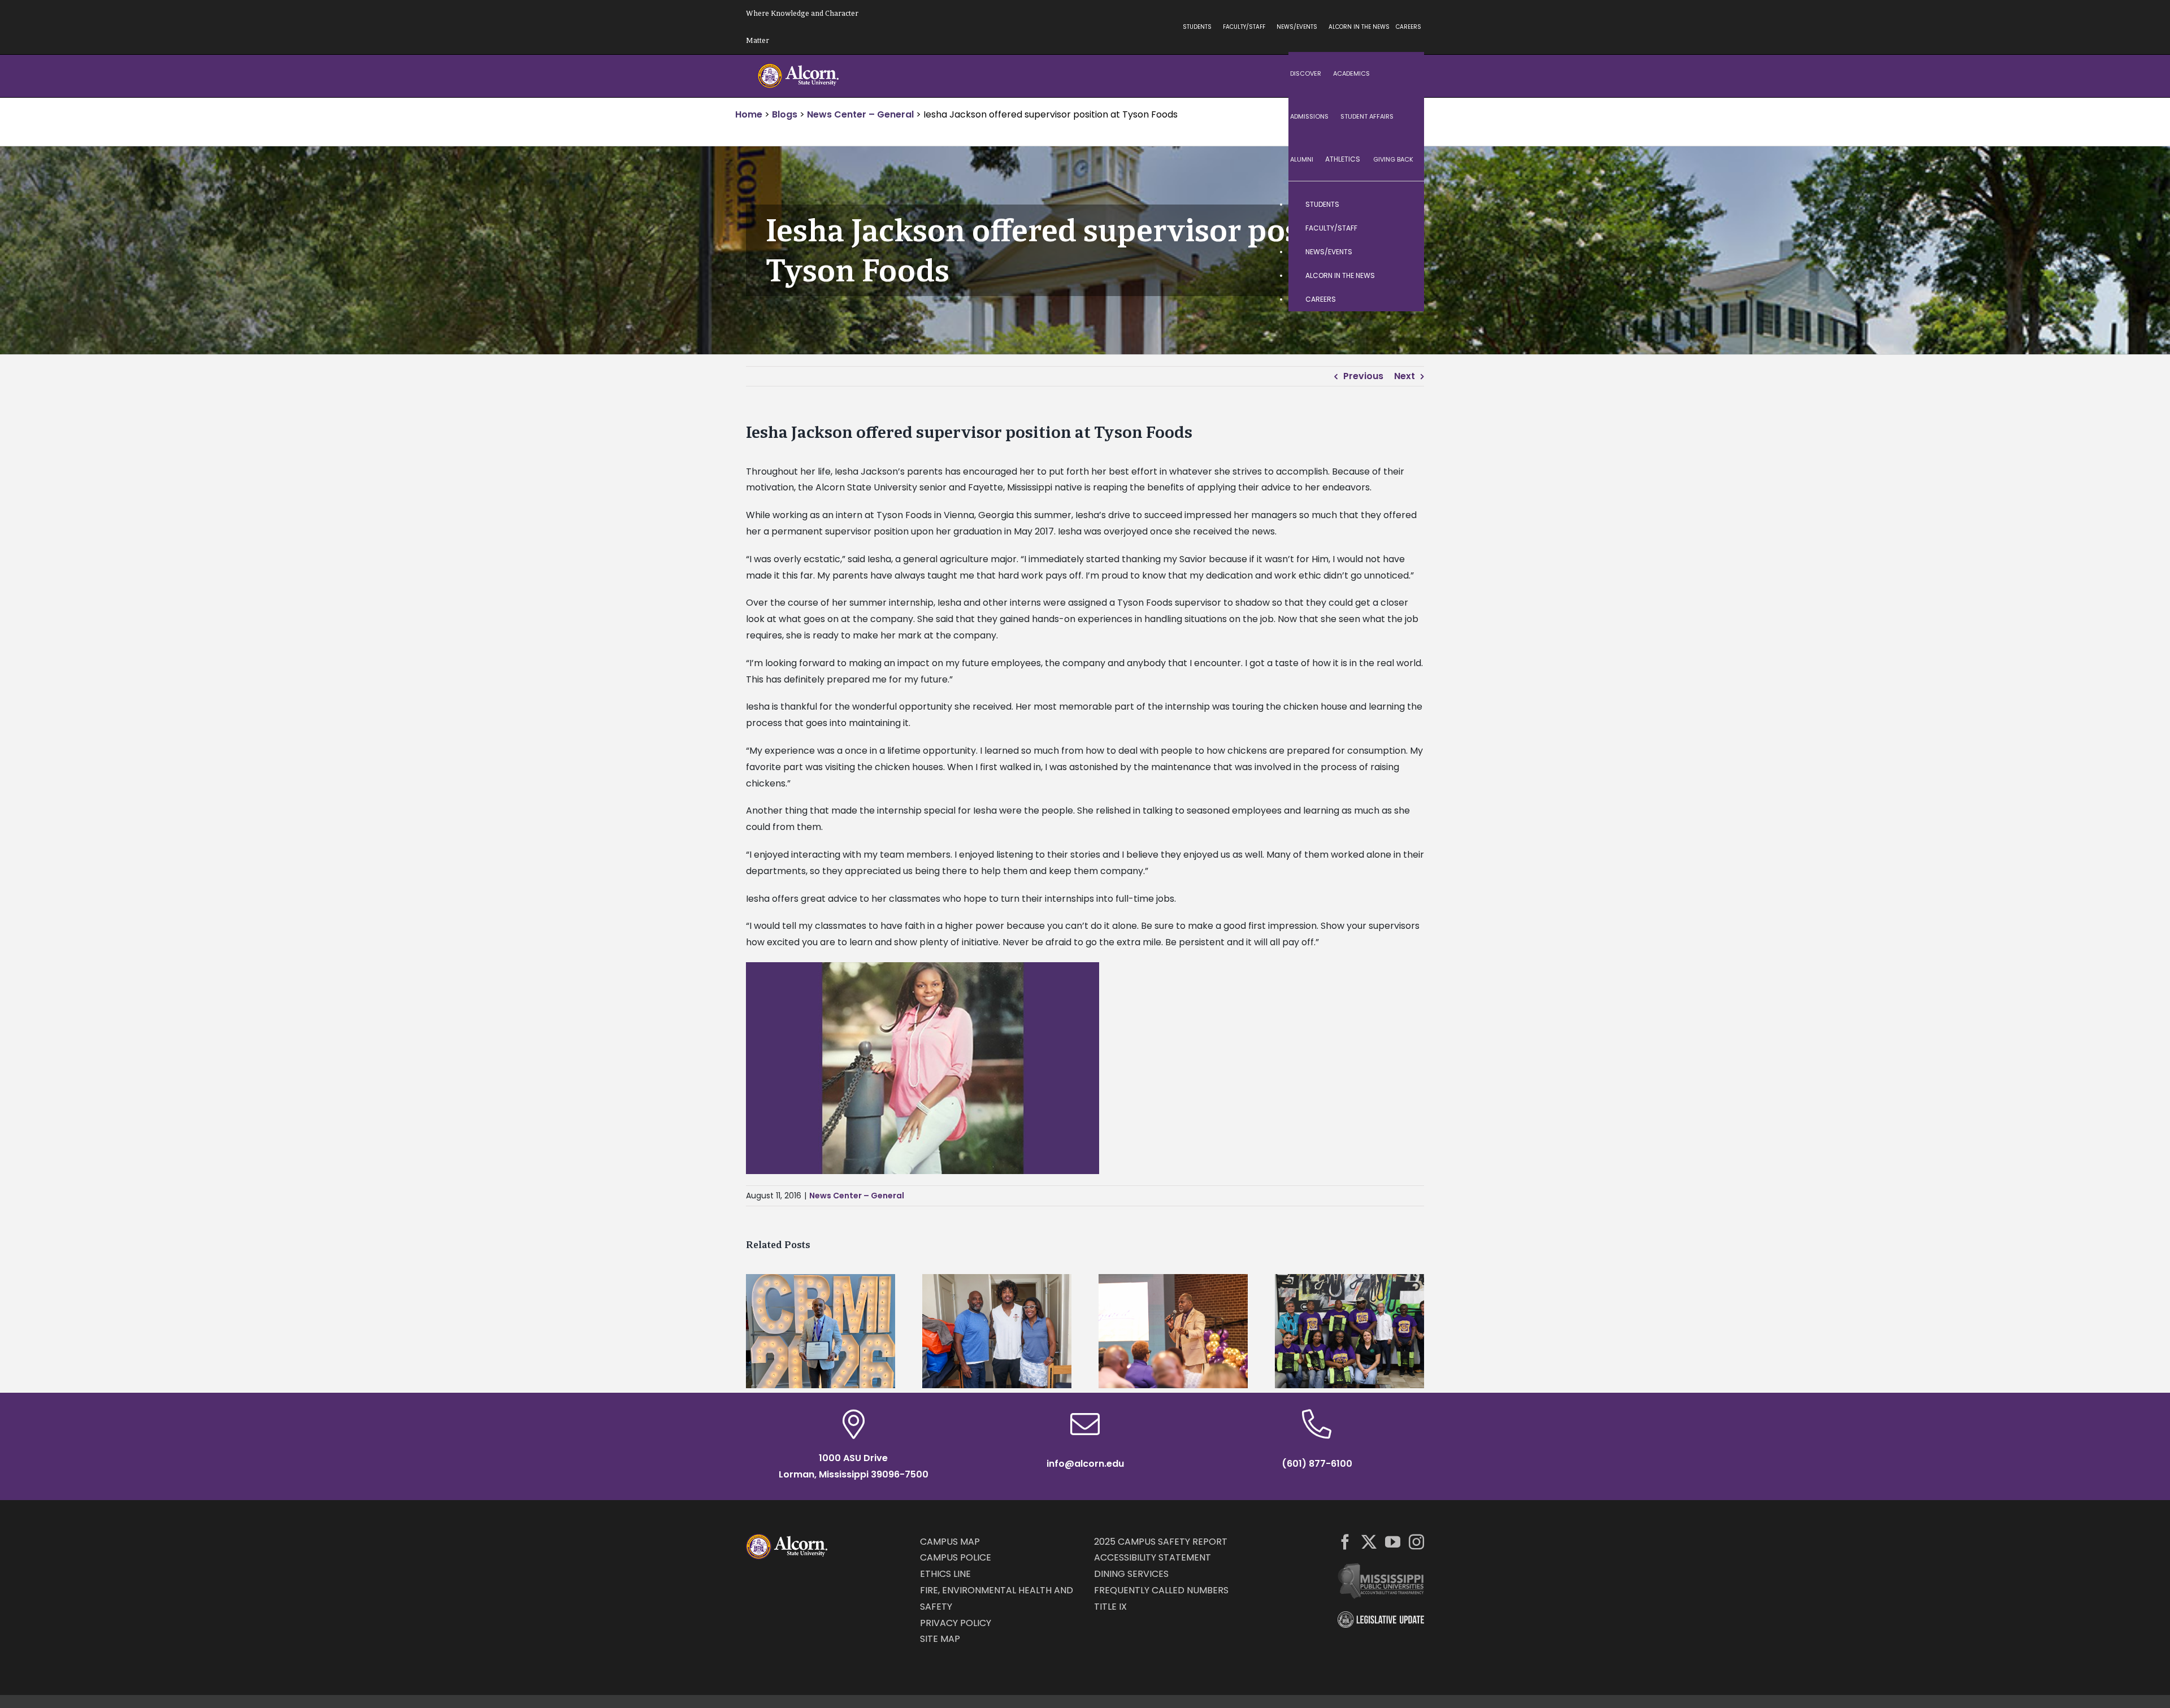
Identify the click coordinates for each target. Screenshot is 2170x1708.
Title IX (1110, 1607)
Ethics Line (945, 1574)
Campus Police (956, 1557)
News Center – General (857, 1196)
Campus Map (950, 1542)
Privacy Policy (956, 1623)
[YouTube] (1393, 1542)
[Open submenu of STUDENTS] (1404, 205)
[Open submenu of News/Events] (1404, 252)
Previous (1363, 376)
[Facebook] (1345, 1542)
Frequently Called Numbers (1161, 1590)
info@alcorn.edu (1085, 1464)
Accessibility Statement (1153, 1557)
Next (1405, 376)
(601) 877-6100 (1317, 1464)
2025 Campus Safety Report (1161, 1542)
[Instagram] (1416, 1542)
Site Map (940, 1639)
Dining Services (1131, 1574)
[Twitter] (1369, 1542)
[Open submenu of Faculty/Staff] (1404, 228)
